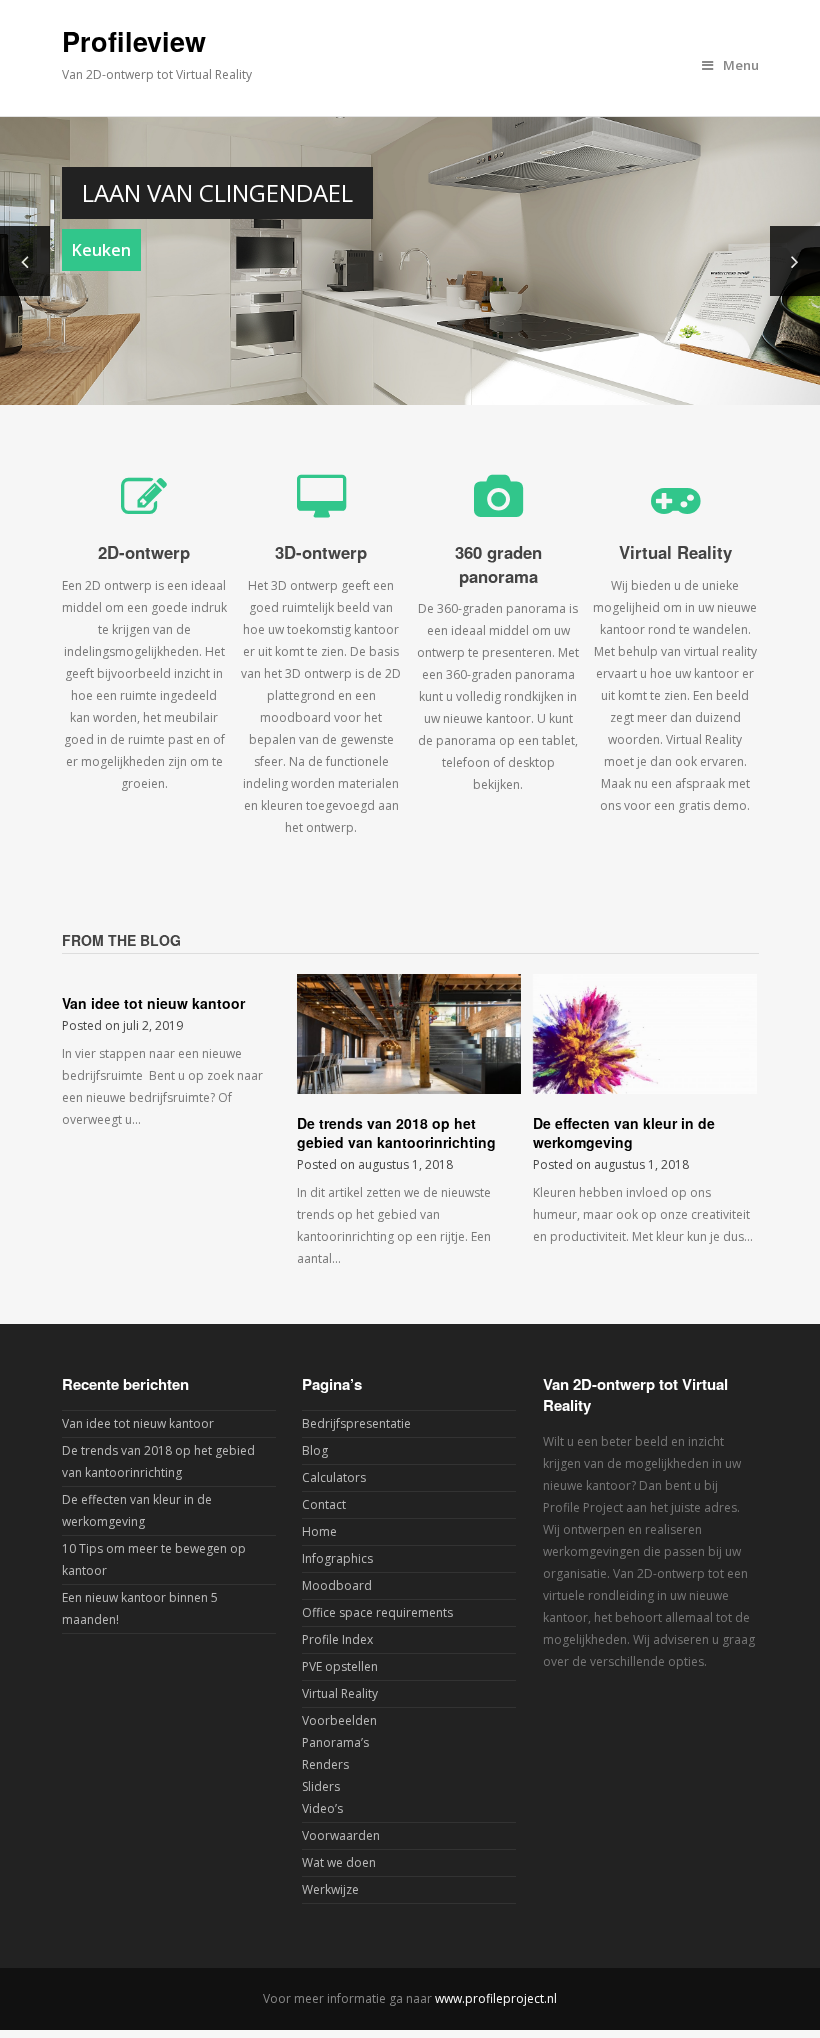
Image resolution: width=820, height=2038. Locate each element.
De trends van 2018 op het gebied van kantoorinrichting (396, 1133)
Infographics (337, 1558)
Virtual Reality (340, 1693)
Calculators (334, 1477)
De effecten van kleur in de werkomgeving (624, 1133)
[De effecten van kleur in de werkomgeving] (645, 1033)
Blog (315, 1450)
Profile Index (337, 1639)
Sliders (321, 1786)
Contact (324, 1504)
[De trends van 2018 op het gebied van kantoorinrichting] (409, 1033)
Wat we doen (339, 1862)
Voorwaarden (341, 1835)
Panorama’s (335, 1742)
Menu (741, 65)
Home (319, 1531)
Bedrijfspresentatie (356, 1423)
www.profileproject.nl (496, 1998)
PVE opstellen (340, 1666)
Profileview (134, 41)
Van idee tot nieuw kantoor (153, 1003)
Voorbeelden (339, 1720)
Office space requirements (377, 1612)
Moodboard (337, 1585)
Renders (325, 1764)
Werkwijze (330, 1889)
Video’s (322, 1808)
